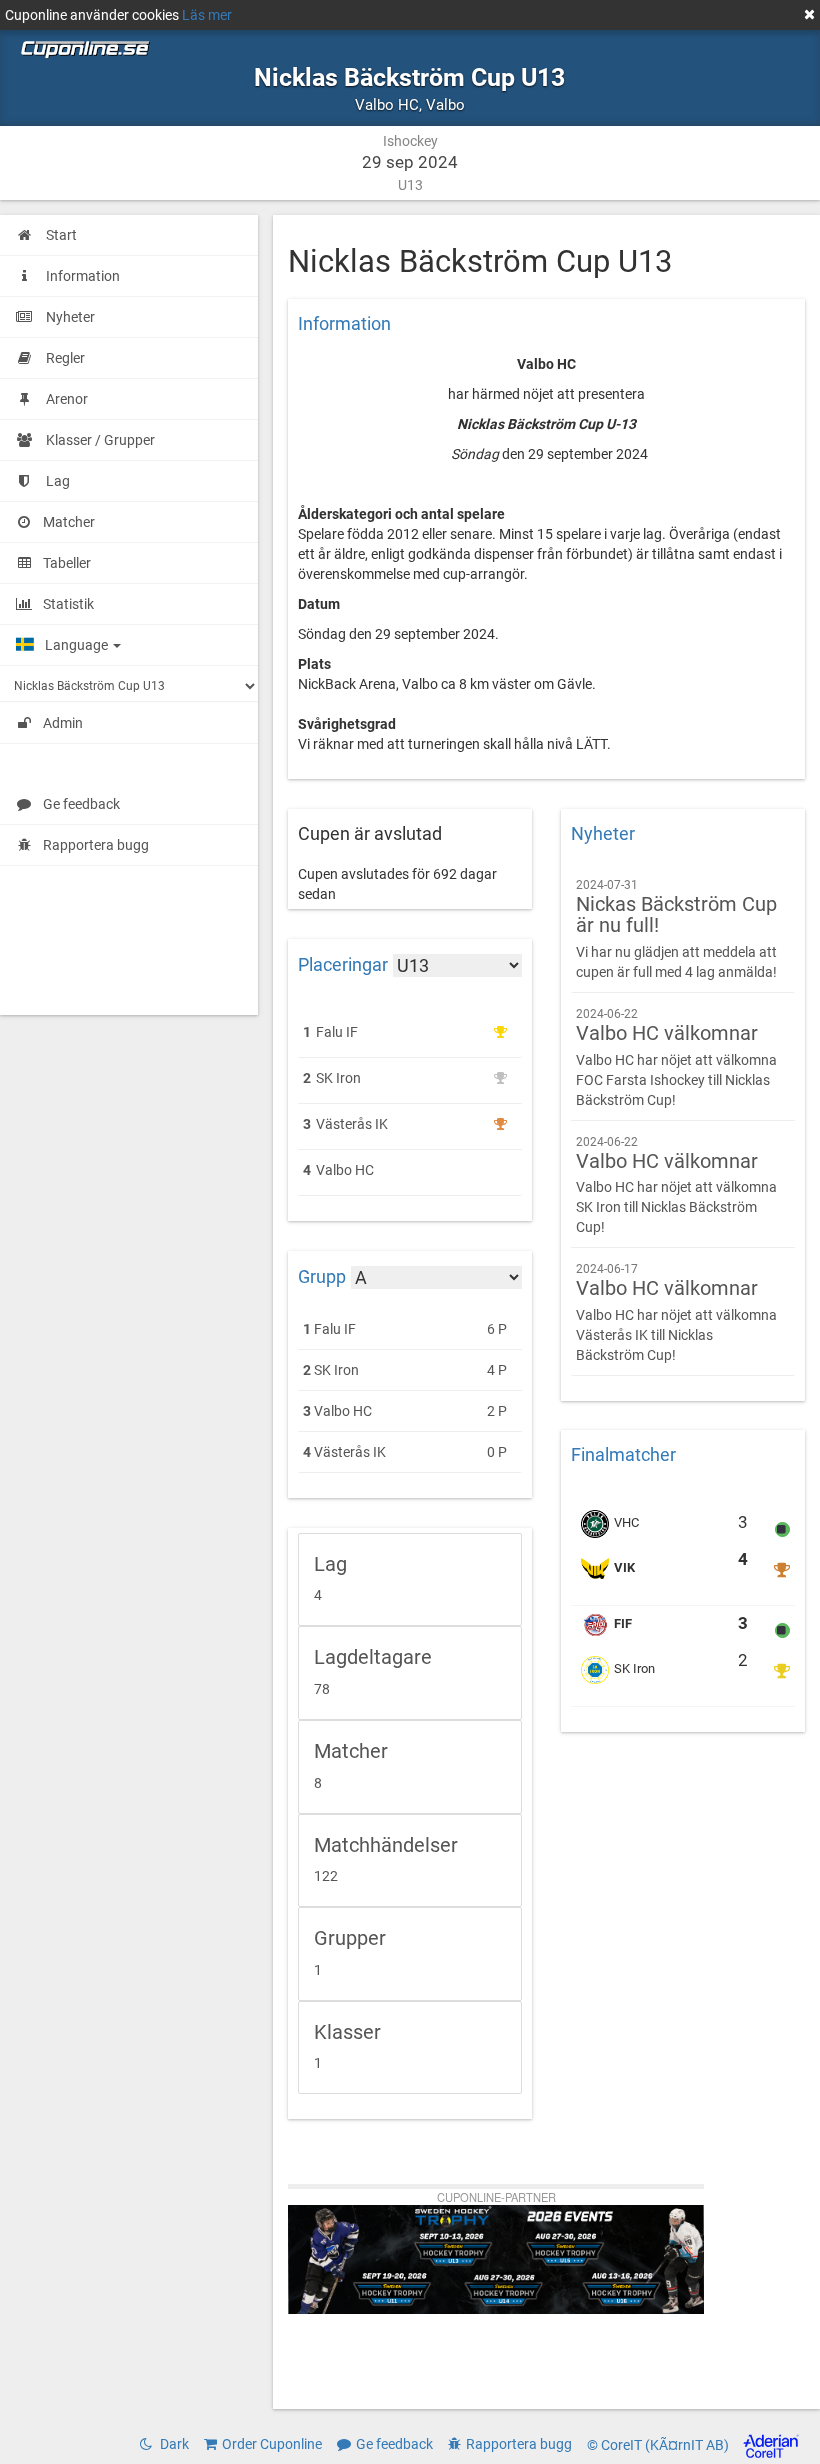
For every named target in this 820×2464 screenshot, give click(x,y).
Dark (173, 2444)
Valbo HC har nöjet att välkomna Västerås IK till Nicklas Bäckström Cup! (676, 1312)
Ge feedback (81, 804)
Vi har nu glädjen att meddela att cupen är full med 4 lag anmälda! (676, 929)
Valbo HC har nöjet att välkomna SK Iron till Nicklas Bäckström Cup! (676, 1185)
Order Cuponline (272, 2444)
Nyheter (603, 834)
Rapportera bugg (96, 845)
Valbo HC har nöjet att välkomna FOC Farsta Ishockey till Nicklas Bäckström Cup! (676, 1057)
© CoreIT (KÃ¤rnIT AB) (659, 2445)
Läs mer (207, 15)
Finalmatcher (623, 1455)
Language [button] (78, 645)
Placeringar (343, 965)
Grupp (322, 1276)
